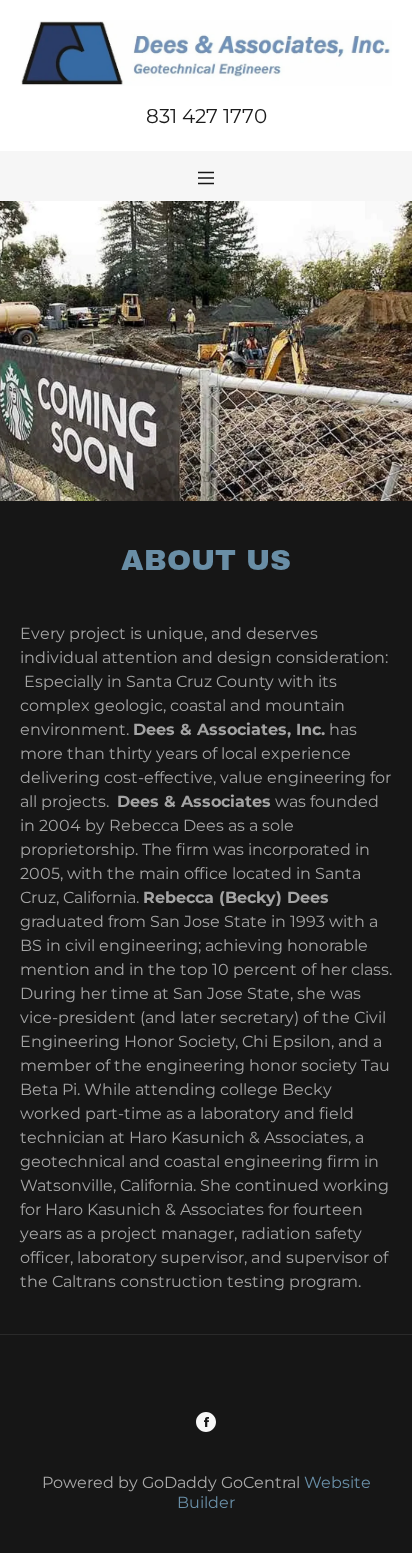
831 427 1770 (206, 116)
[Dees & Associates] (206, 51)
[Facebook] (206, 1424)
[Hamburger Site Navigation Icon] (206, 176)
